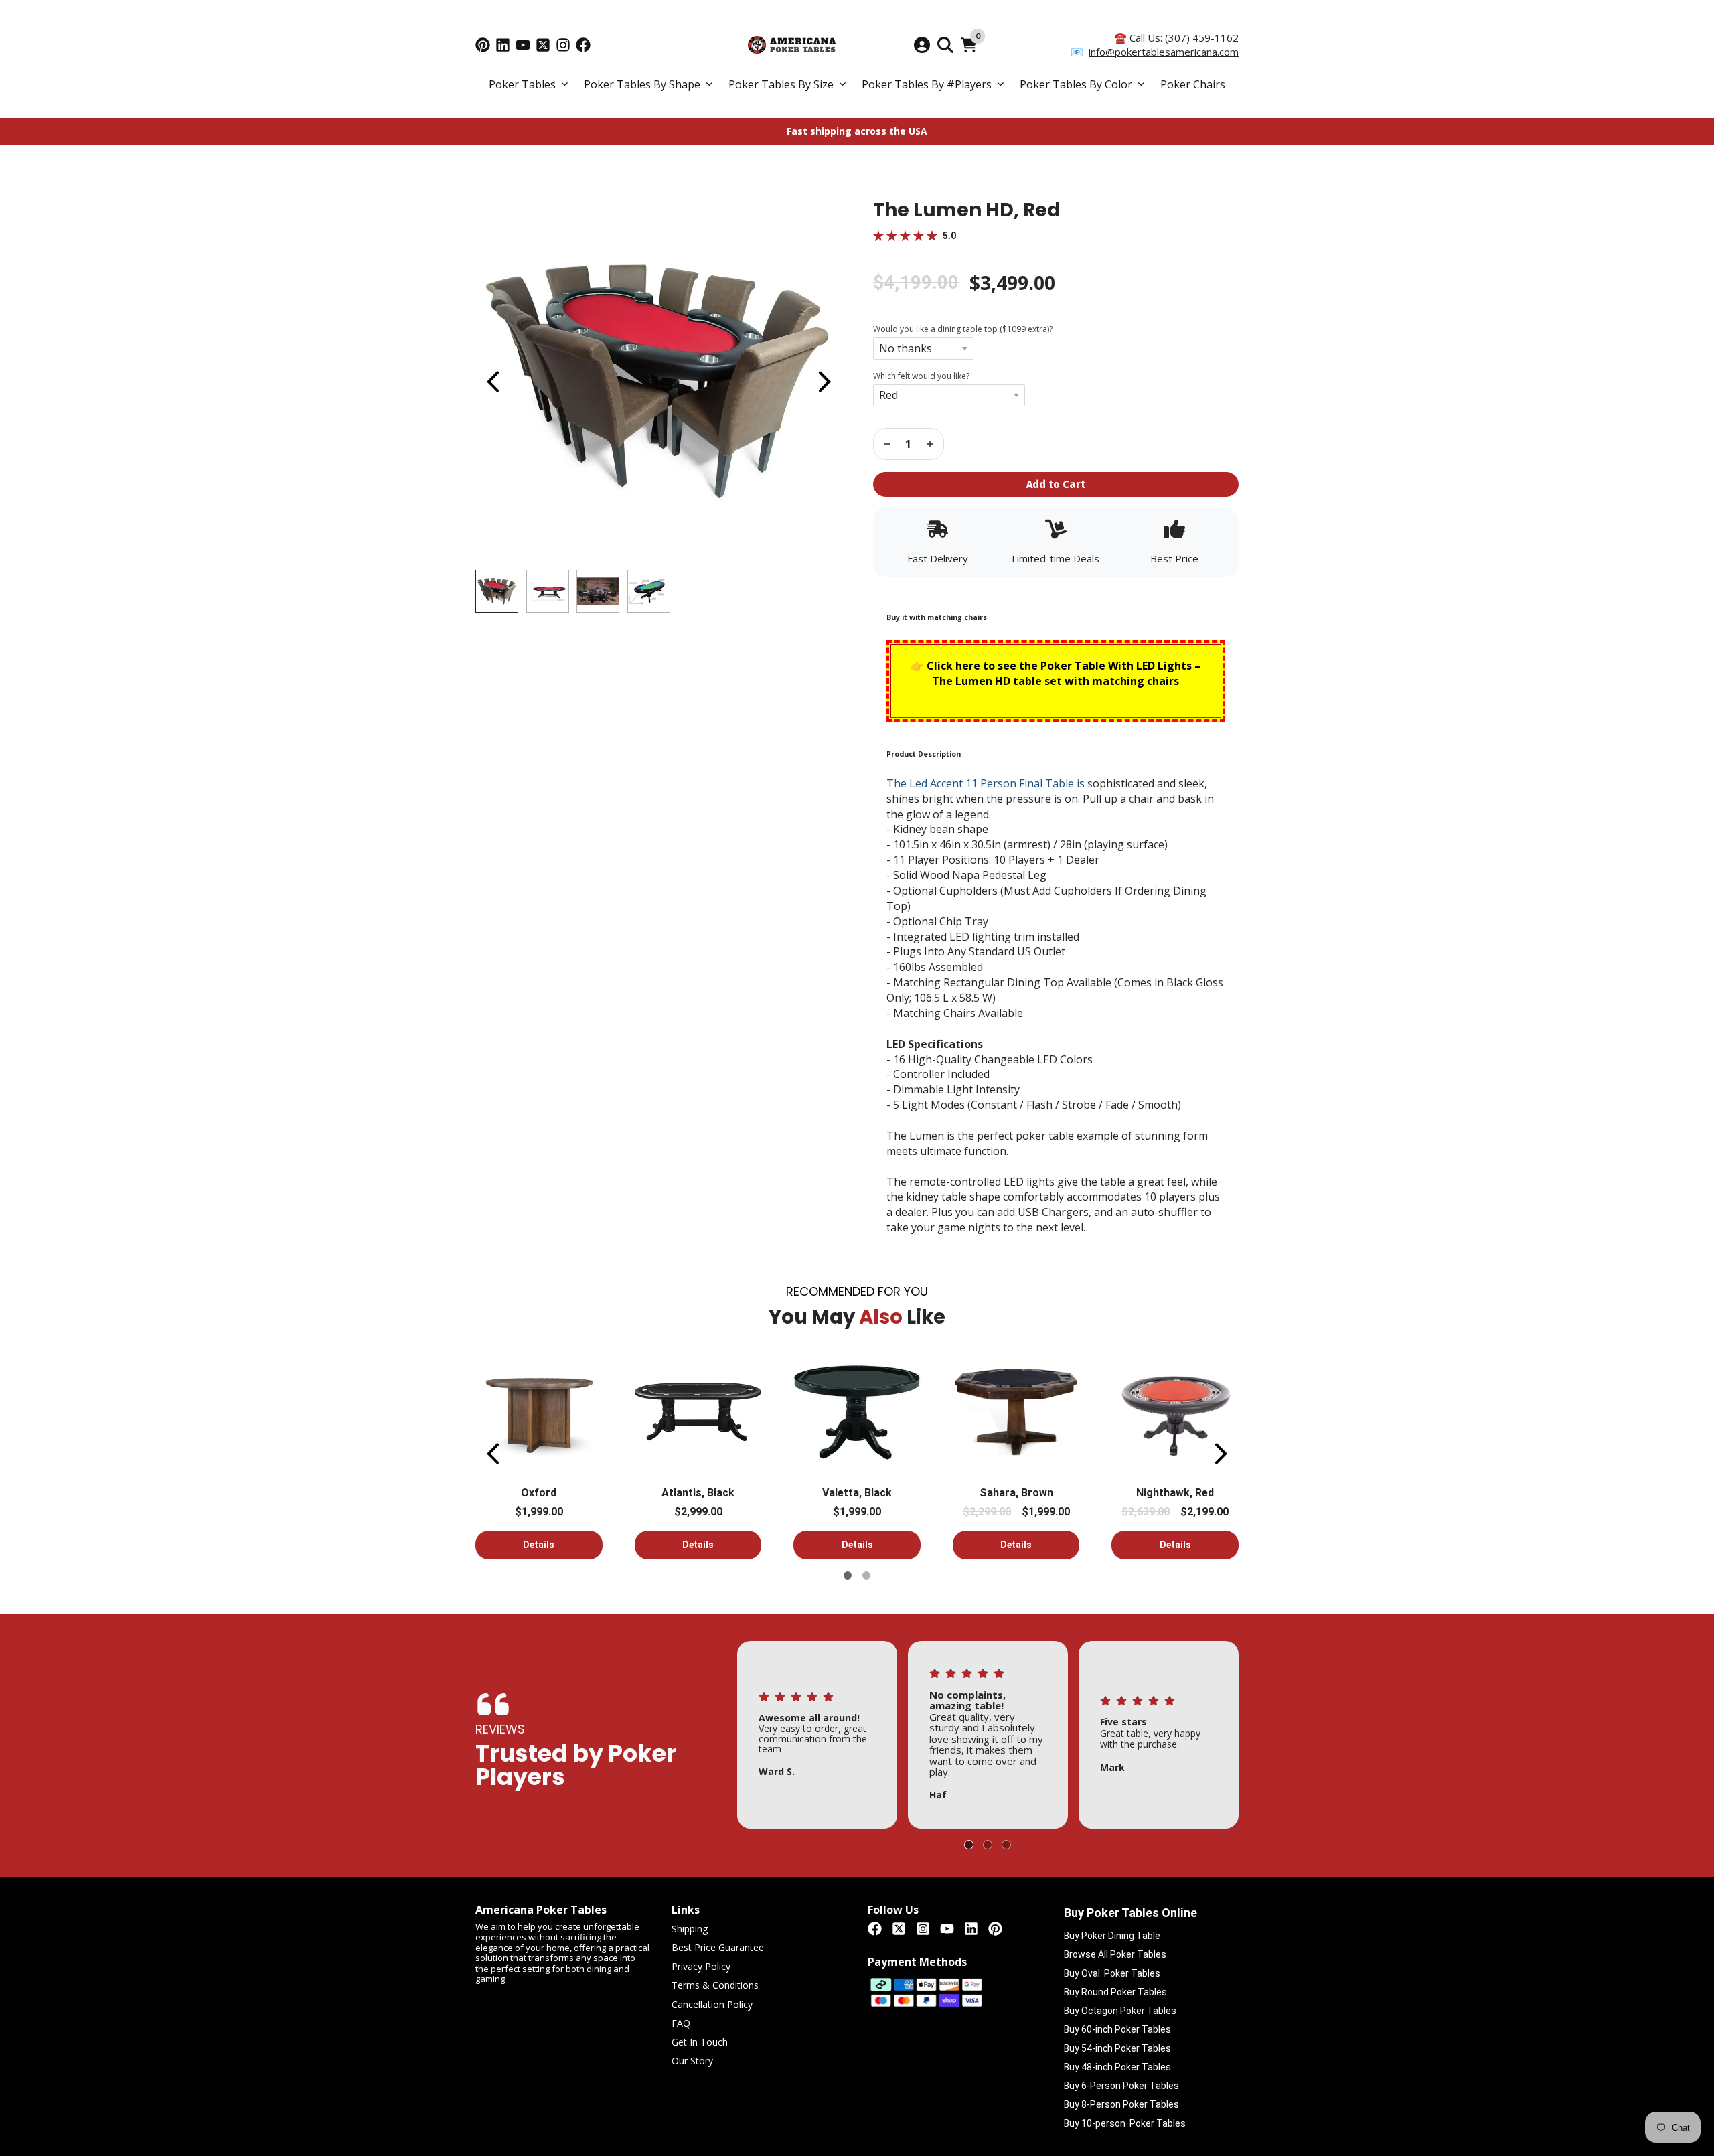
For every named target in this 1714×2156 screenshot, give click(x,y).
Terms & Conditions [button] (715, 1986)
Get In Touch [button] (700, 2043)
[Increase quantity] (887, 444)
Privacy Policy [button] (701, 1967)
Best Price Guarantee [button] (718, 1948)
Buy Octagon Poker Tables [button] (1120, 2011)
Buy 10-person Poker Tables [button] (1125, 2123)
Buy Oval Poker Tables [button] (1112, 1973)
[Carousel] (658, 382)
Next (824, 382)
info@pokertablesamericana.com (1164, 52)
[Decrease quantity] (930, 444)
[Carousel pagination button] (497, 591)
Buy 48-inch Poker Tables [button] (1117, 2067)
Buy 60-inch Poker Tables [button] (1117, 2029)
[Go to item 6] (866, 1575)
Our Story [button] (692, 2061)
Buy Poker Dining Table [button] (1112, 1936)
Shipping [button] (690, 1929)
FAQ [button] (681, 2024)
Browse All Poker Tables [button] (1115, 1954)
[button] (528, 85)
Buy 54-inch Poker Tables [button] (1117, 2048)
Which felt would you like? (921, 376)
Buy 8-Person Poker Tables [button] (1121, 2104)
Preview (492, 382)
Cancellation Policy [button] (712, 2005)
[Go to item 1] (848, 1575)
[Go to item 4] (988, 1845)
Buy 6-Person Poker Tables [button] (1121, 2086)
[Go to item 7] (1006, 1845)
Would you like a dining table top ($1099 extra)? (963, 329)
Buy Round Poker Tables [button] (1115, 1992)
